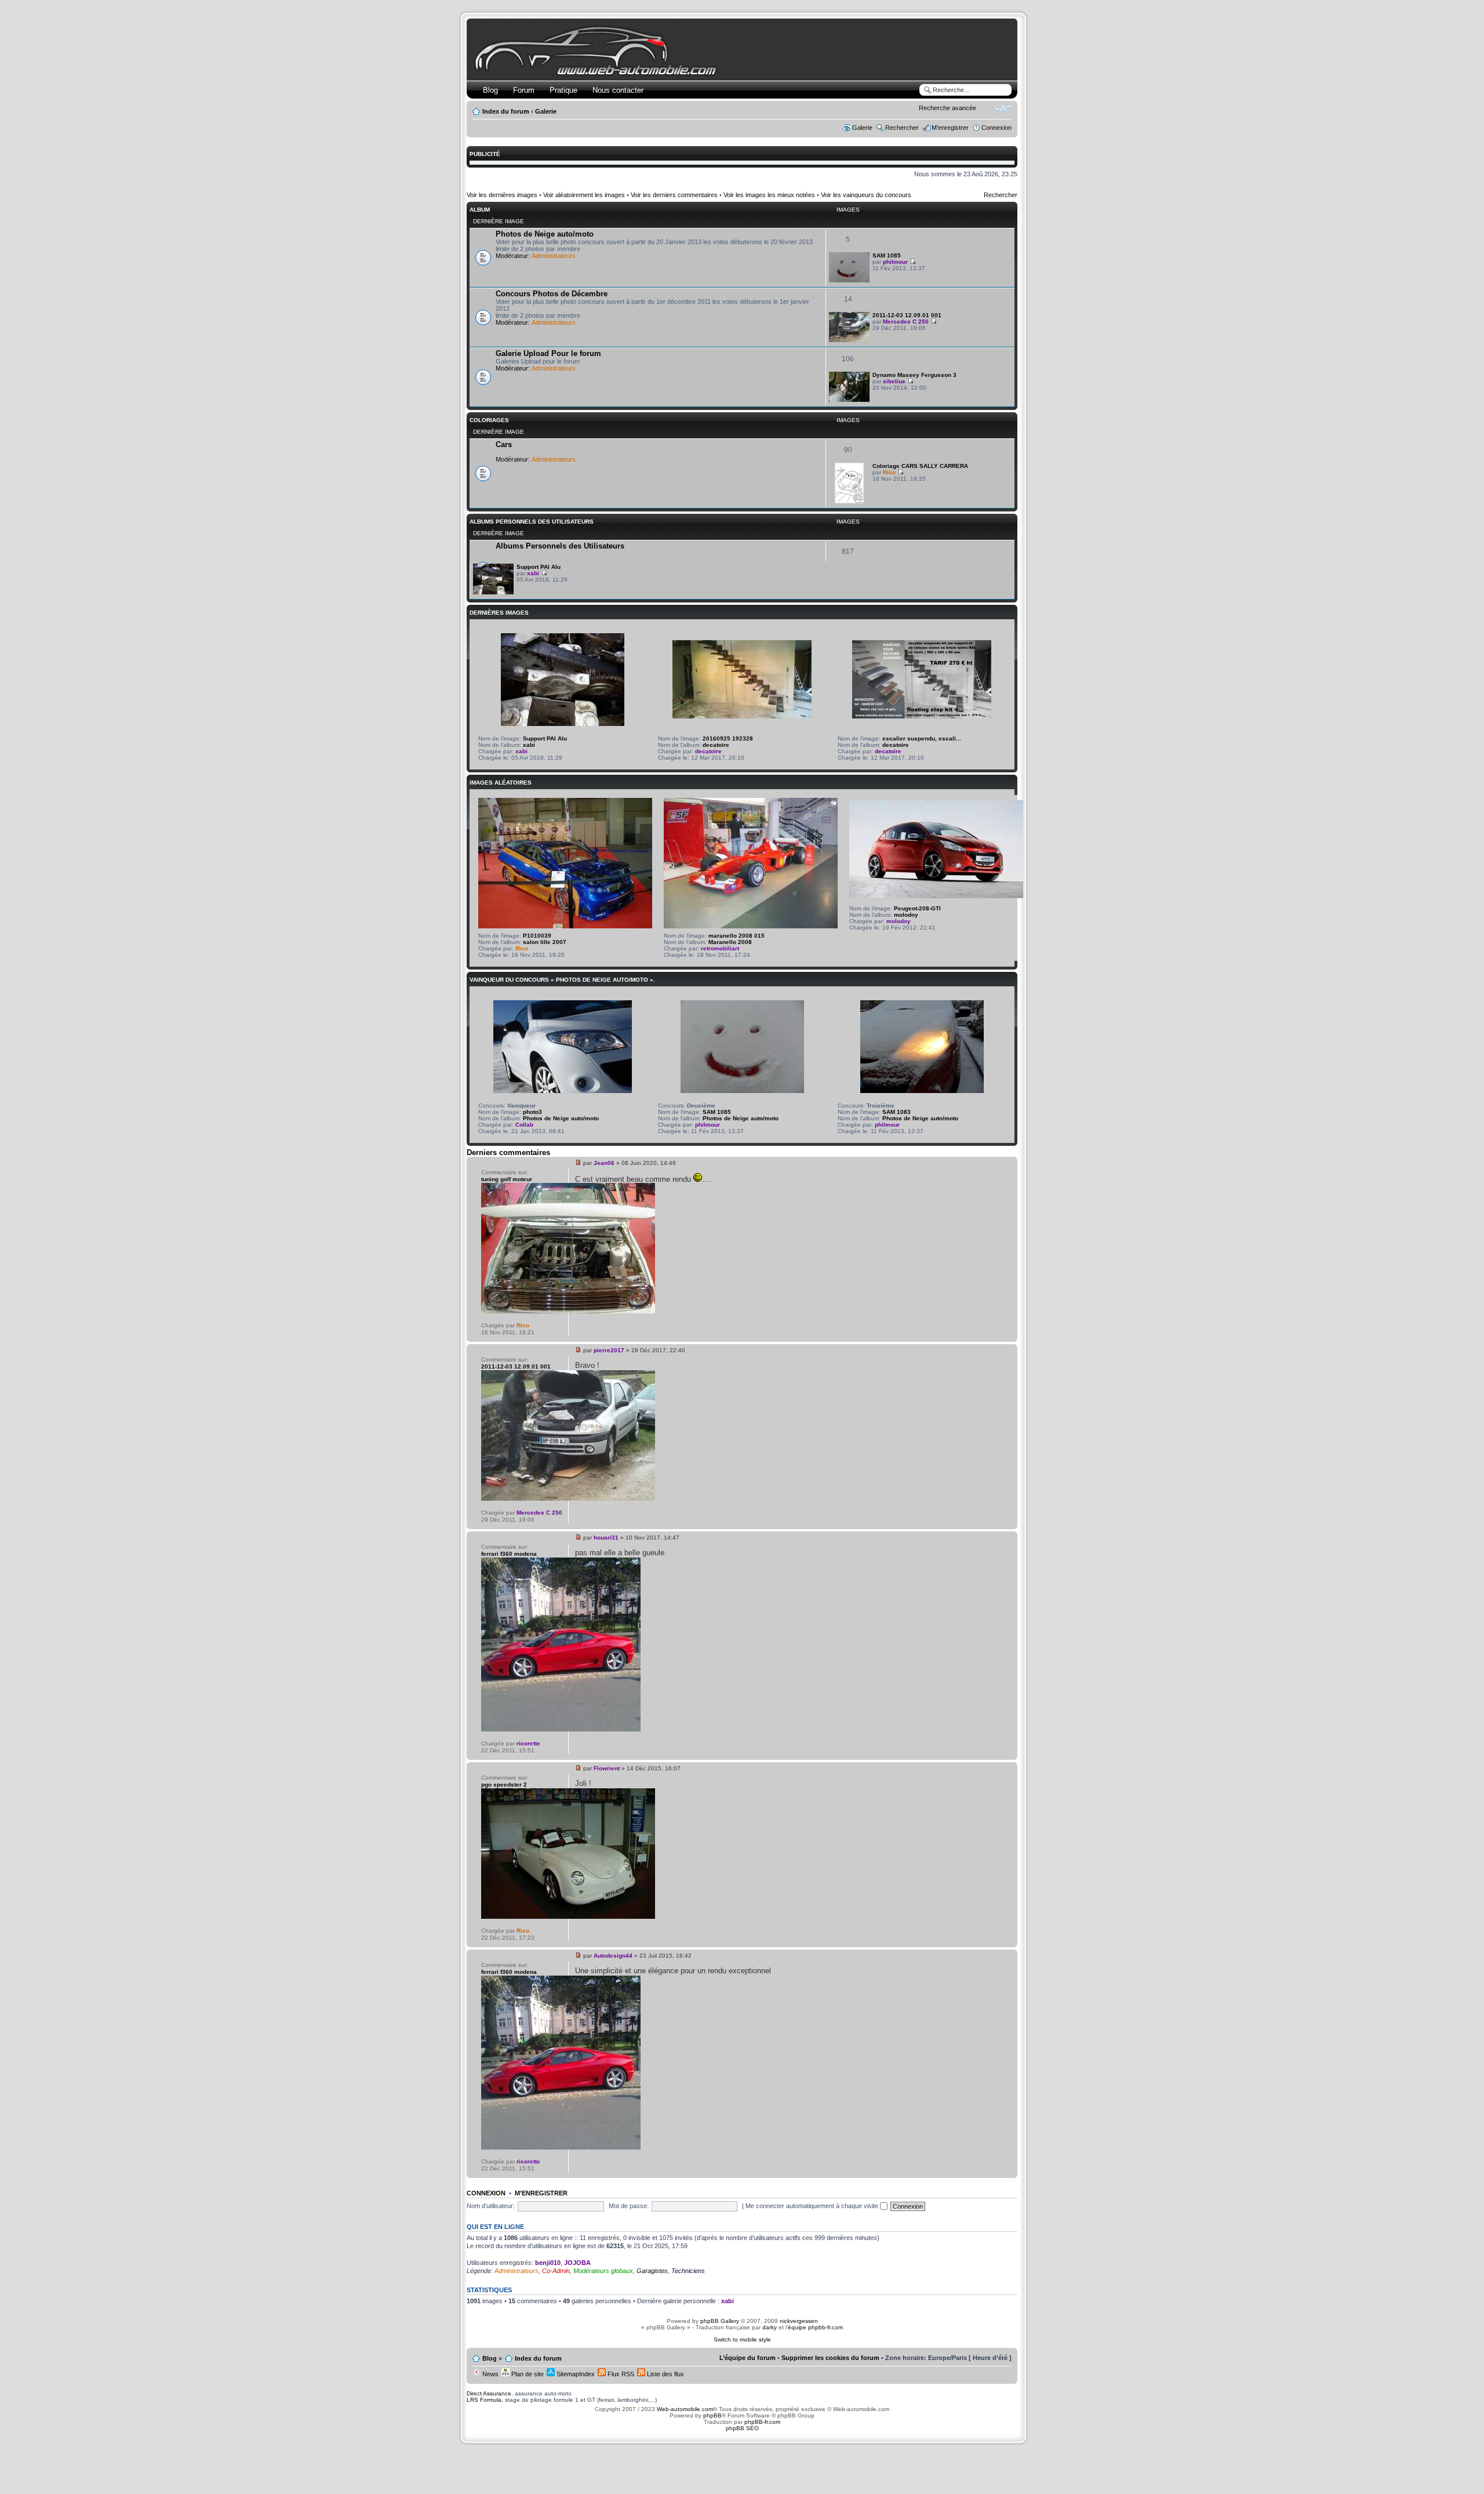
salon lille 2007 (545, 942)
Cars (504, 444)
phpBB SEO (742, 2428)
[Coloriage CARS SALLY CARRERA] (849, 501)
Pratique (563, 90)
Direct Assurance (489, 2393)
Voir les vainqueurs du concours (866, 195)
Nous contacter (618, 90)
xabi (533, 573)
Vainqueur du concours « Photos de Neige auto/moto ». (562, 980)
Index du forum (506, 111)
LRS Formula (484, 2400)
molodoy (906, 915)
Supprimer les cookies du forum (830, 2358)
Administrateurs (554, 256)
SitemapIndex (575, 2374)
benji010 (548, 2263)
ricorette (528, 1743)
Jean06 (604, 1163)
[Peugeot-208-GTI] (936, 896)
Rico (889, 472)
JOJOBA (577, 2263)
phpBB (712, 2415)
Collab (524, 1125)
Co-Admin (556, 2271)
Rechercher (902, 128)
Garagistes (652, 2271)
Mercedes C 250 (906, 322)
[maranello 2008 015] (751, 926)
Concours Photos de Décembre (552, 294)
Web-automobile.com (684, 2409)
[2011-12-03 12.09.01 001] (849, 340)
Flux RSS (620, 2374)
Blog (490, 90)
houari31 (606, 1538)
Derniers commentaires (508, 1152)
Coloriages (489, 420)
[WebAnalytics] (742, 2457)
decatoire (716, 745)
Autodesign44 (613, 1956)
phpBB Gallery (720, 2321)
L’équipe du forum (748, 2358)
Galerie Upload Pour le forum (548, 353)
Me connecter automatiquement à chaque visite (813, 2206)
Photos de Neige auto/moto (545, 234)
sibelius (894, 381)
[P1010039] (565, 926)
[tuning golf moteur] (568, 1311)
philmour (895, 262)
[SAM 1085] (849, 280)
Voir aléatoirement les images (584, 195)
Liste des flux (665, 2374)
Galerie (546, 111)
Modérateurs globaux (603, 2271)
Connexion (996, 128)
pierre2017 (609, 1350)
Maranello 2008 (730, 942)
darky (770, 2327)
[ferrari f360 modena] (561, 1729)
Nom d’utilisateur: (491, 2206)
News (490, 2374)
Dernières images (499, 613)
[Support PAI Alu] (493, 592)
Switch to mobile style (742, 2339)
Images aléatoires (501, 783)
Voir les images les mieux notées (769, 195)
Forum (524, 90)
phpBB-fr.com (762, 2422)
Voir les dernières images (502, 195)
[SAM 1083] (922, 1091)
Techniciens (688, 2271)
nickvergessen (799, 2321)
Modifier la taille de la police (1003, 109)
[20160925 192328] (742, 716)
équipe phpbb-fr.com (815, 2327)
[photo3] (563, 1091)
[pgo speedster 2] (568, 1917)
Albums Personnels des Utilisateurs (532, 522)
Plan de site (527, 2374)
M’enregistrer (950, 128)
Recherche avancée (947, 108)
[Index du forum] (598, 73)
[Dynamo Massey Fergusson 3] (849, 400)
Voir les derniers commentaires (674, 195)
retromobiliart (720, 948)
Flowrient (607, 1768)
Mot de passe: (629, 2206)
